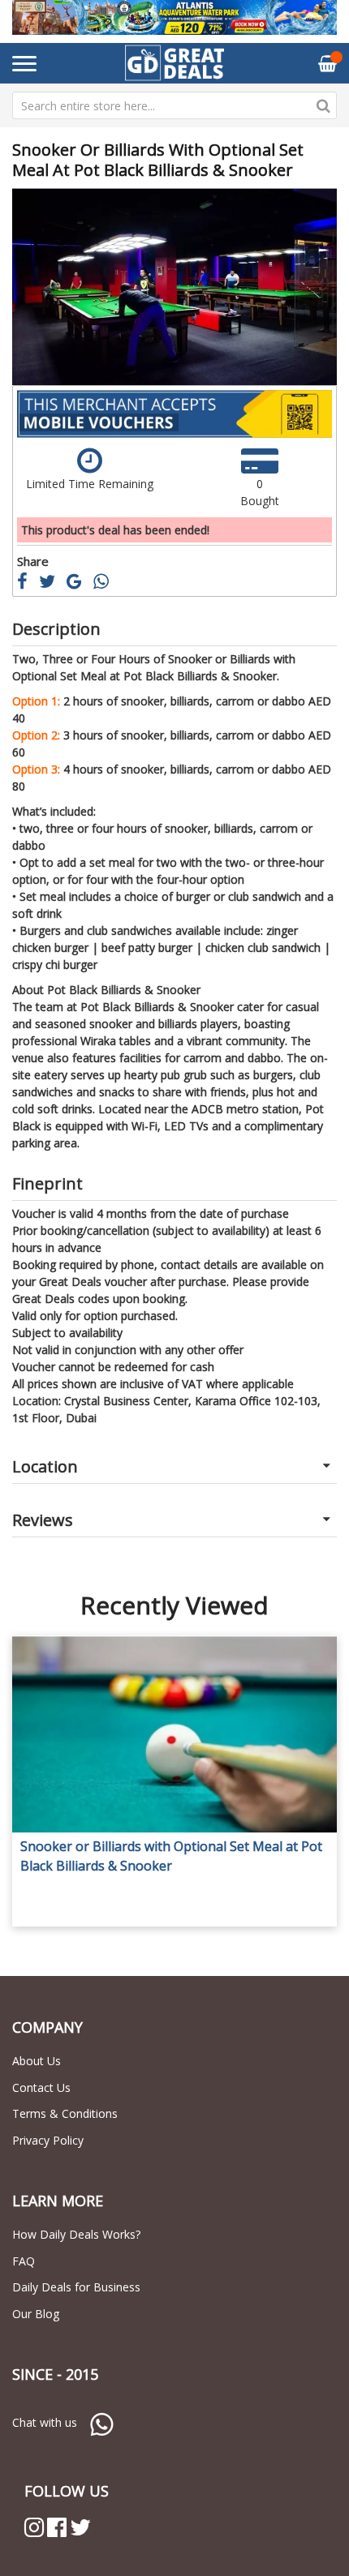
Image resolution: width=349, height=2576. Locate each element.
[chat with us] (101, 2422)
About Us (37, 2061)
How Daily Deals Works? (76, 2234)
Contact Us (41, 2087)
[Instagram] (34, 2527)
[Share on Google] (80, 583)
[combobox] (174, 105)
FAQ (24, 2261)
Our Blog (36, 2314)
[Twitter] (80, 2527)
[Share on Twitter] (53, 583)
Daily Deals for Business (76, 2287)
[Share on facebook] (28, 583)
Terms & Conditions (65, 2113)
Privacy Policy (48, 2140)
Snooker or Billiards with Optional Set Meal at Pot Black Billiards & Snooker (171, 1856)
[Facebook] (57, 2527)
